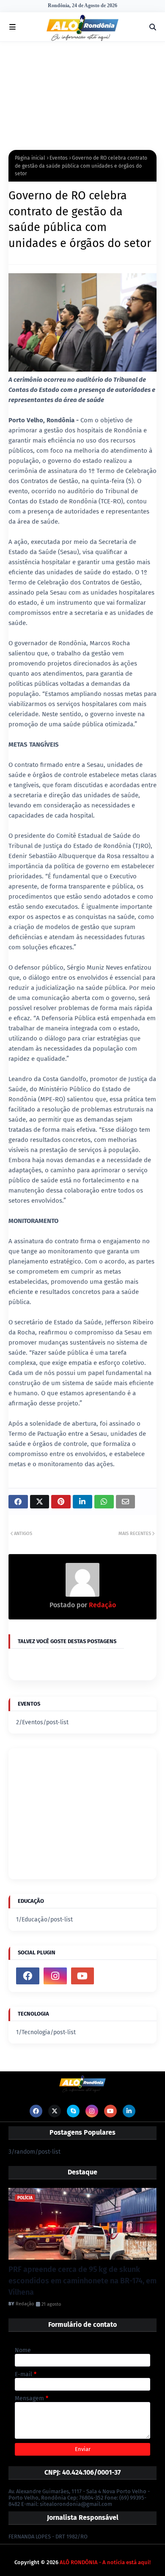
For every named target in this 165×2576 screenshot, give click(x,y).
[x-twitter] (55, 2111)
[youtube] (83, 1976)
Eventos (59, 158)
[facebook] (28, 1976)
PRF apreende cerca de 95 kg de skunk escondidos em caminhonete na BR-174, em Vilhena (82, 2281)
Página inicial (30, 158)
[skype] (73, 2111)
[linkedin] (129, 2111)
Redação (102, 1605)
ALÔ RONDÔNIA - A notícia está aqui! (105, 2562)
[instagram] (55, 1976)
